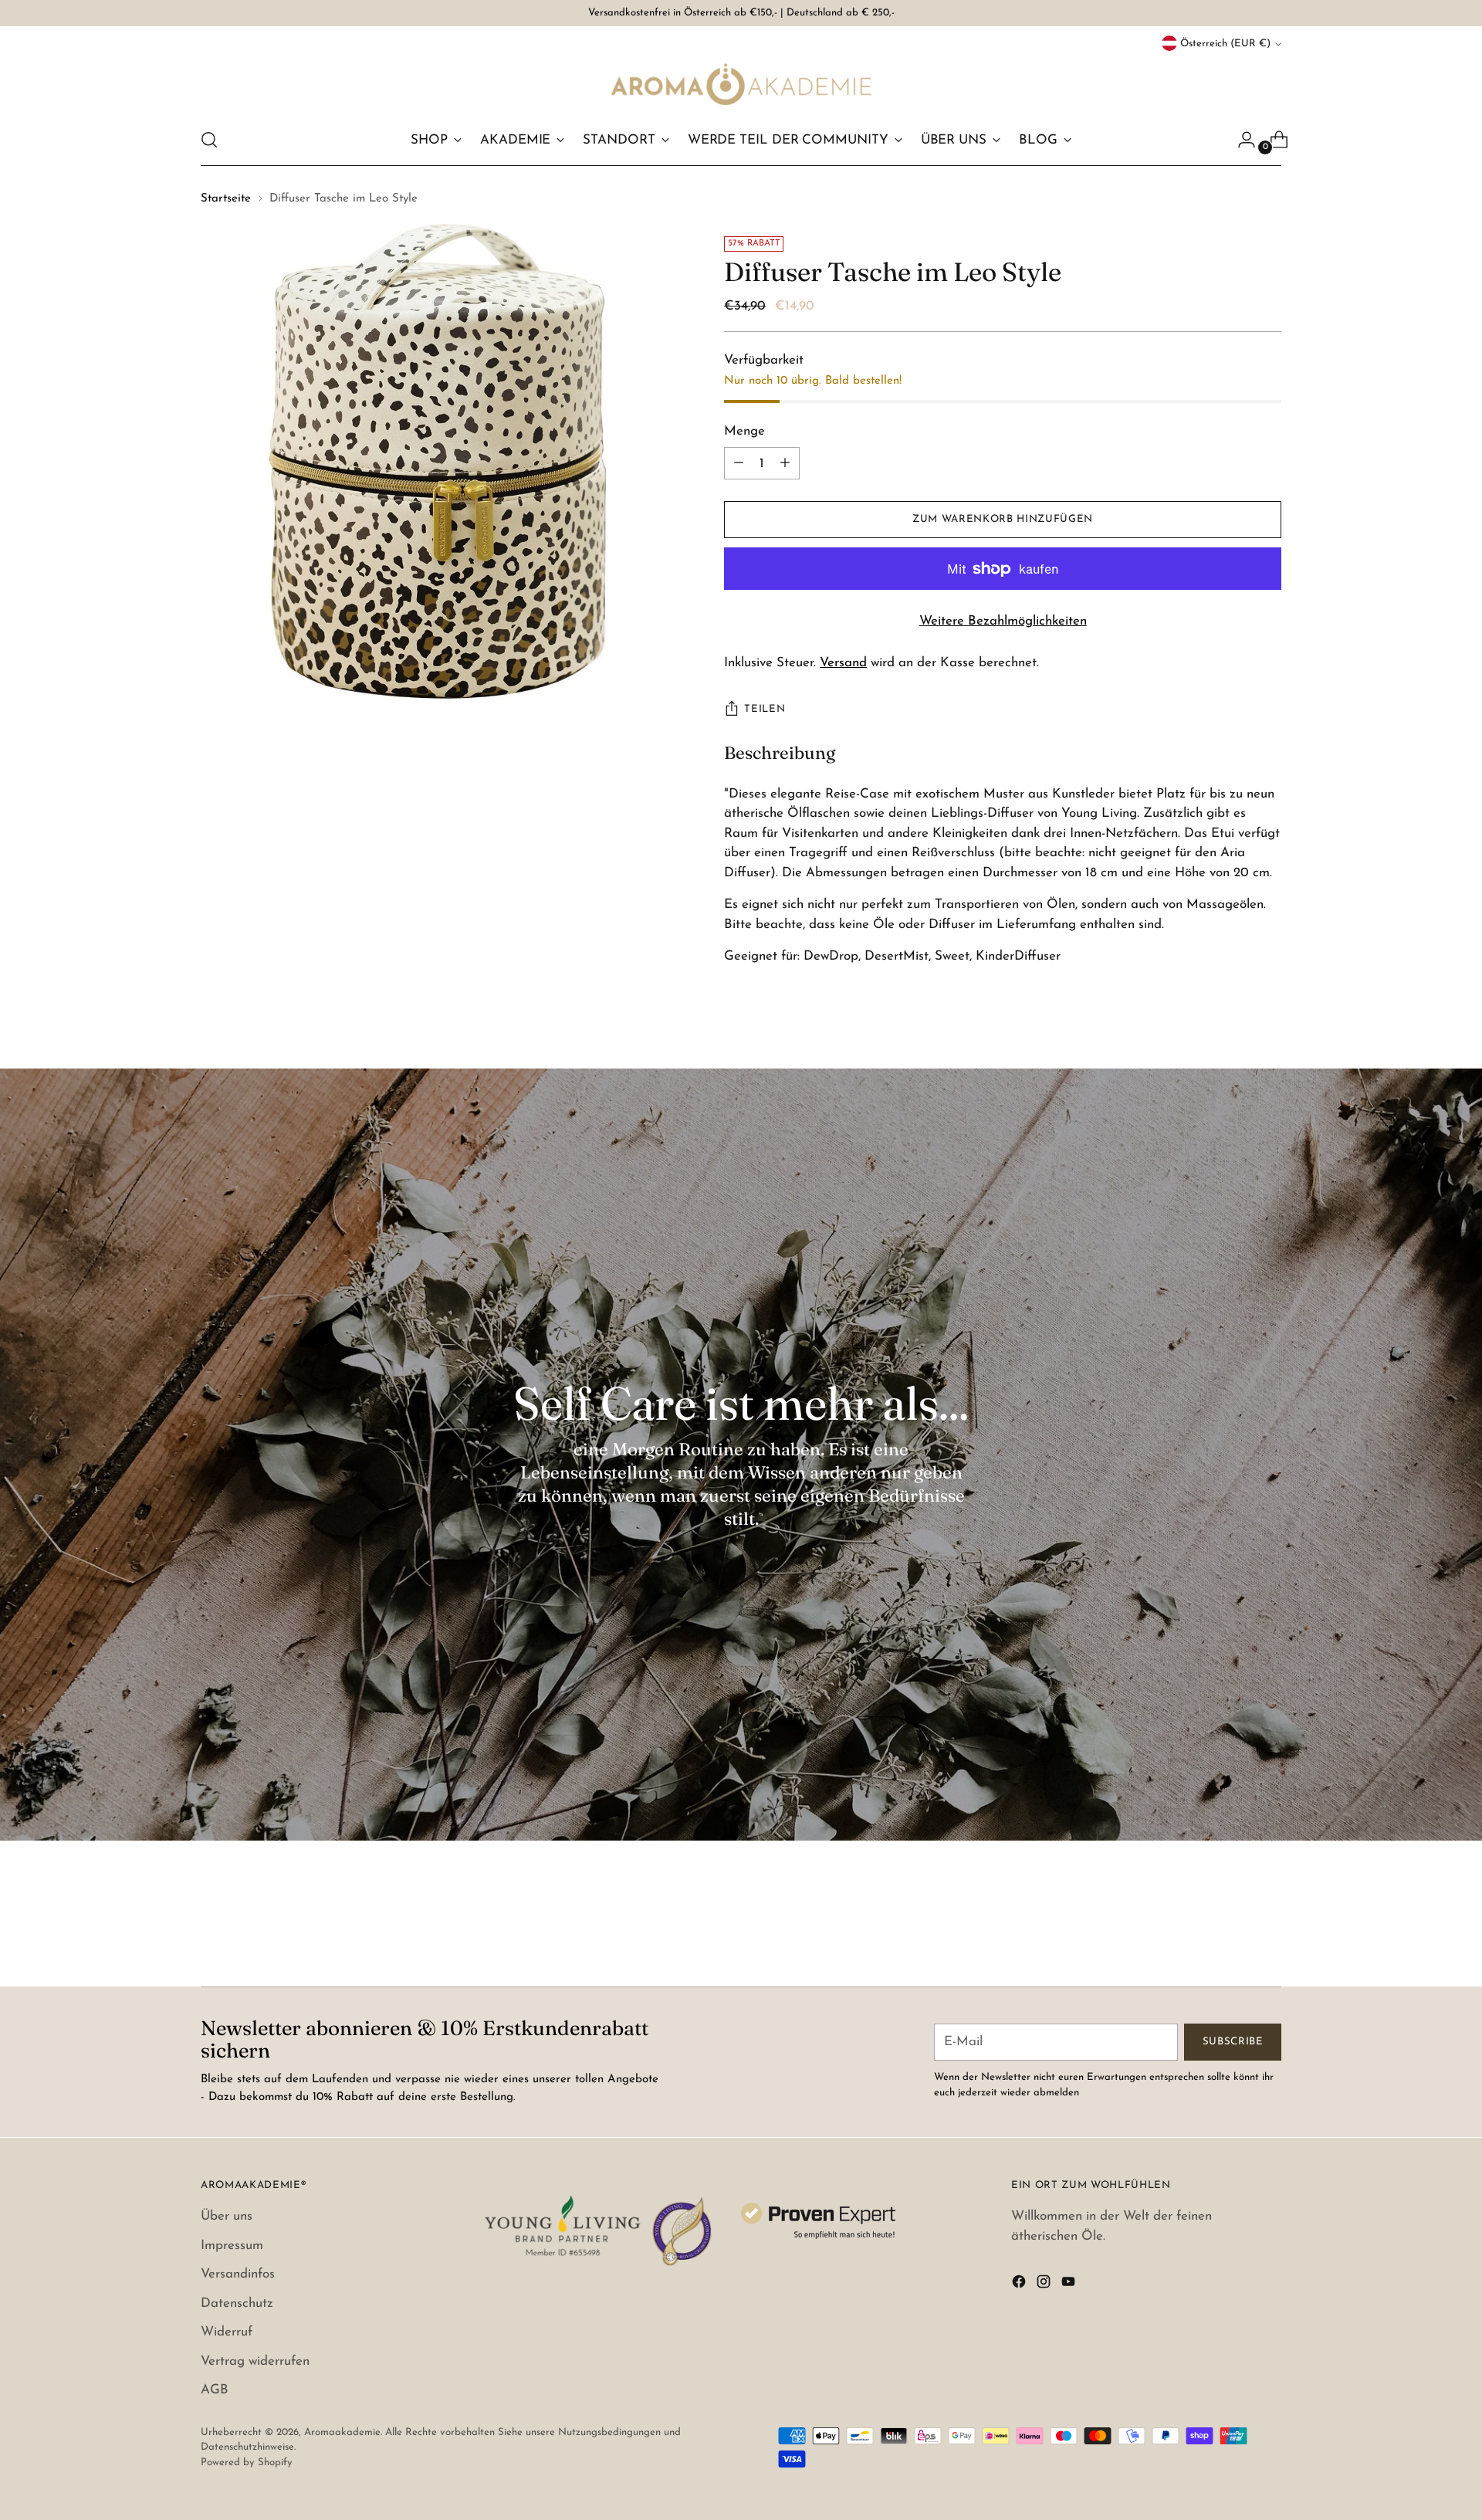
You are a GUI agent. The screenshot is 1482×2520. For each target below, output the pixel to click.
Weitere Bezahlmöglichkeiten (1003, 621)
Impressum (232, 2246)
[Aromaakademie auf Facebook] (1020, 2285)
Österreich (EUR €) (1225, 44)
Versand (843, 663)
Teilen (765, 709)
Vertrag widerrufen (255, 2361)
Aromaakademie (342, 2432)
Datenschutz (237, 2303)
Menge (744, 431)
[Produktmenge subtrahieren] (785, 463)
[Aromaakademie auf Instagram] (1045, 2285)
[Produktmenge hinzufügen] (739, 463)
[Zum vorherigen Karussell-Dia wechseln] (1233, 1934)
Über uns (227, 2216)
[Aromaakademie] (741, 84)
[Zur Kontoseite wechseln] (1240, 140)
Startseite (226, 199)
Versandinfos (238, 2274)
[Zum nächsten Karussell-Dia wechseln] (1268, 1933)
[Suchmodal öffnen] (209, 140)
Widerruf (227, 2332)
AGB (215, 2390)
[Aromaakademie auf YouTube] (1070, 2285)
